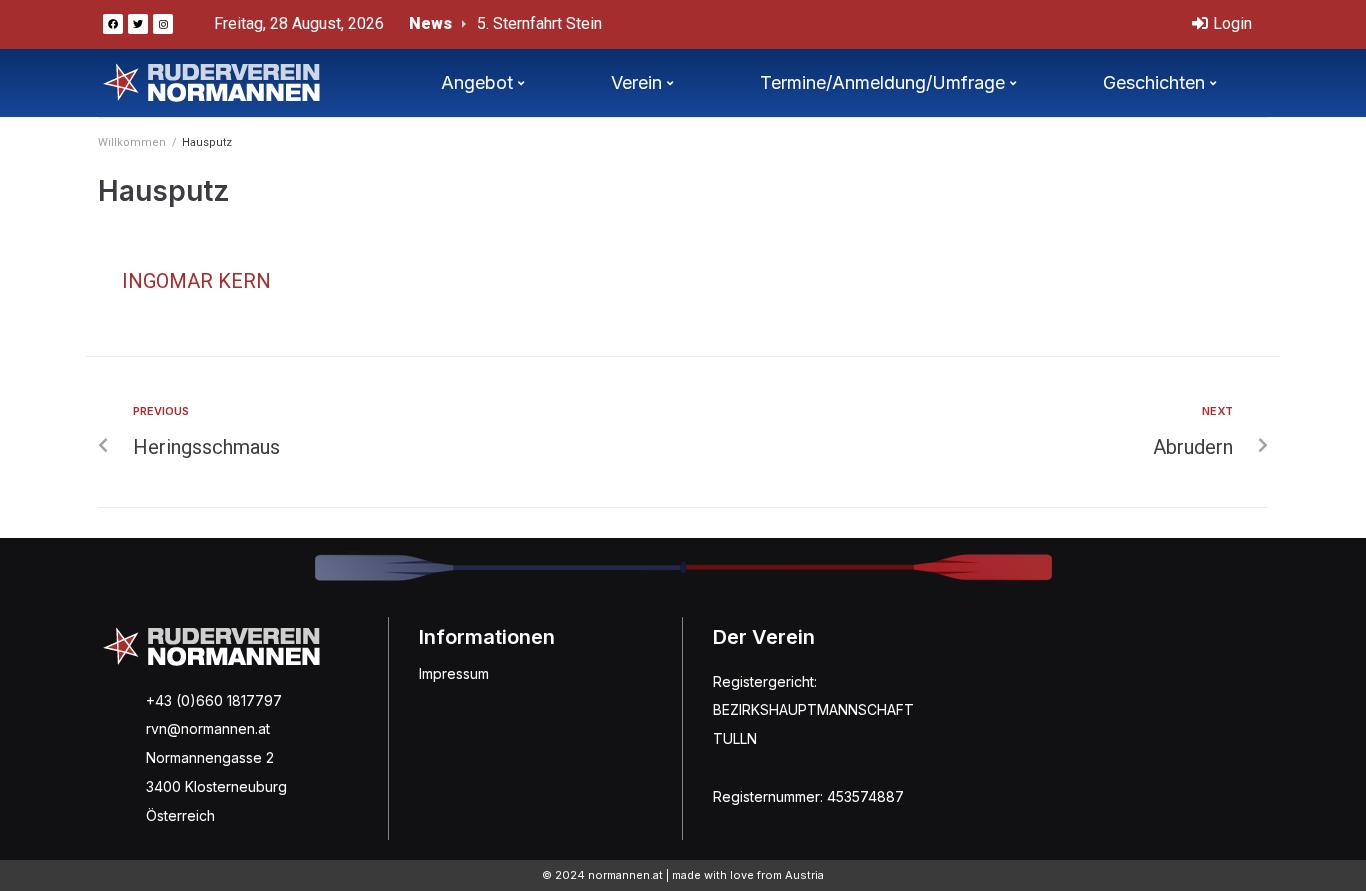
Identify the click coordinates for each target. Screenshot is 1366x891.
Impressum (454, 673)
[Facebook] (113, 24)
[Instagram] (163, 24)
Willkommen (132, 142)
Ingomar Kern (196, 281)
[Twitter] (138, 24)
